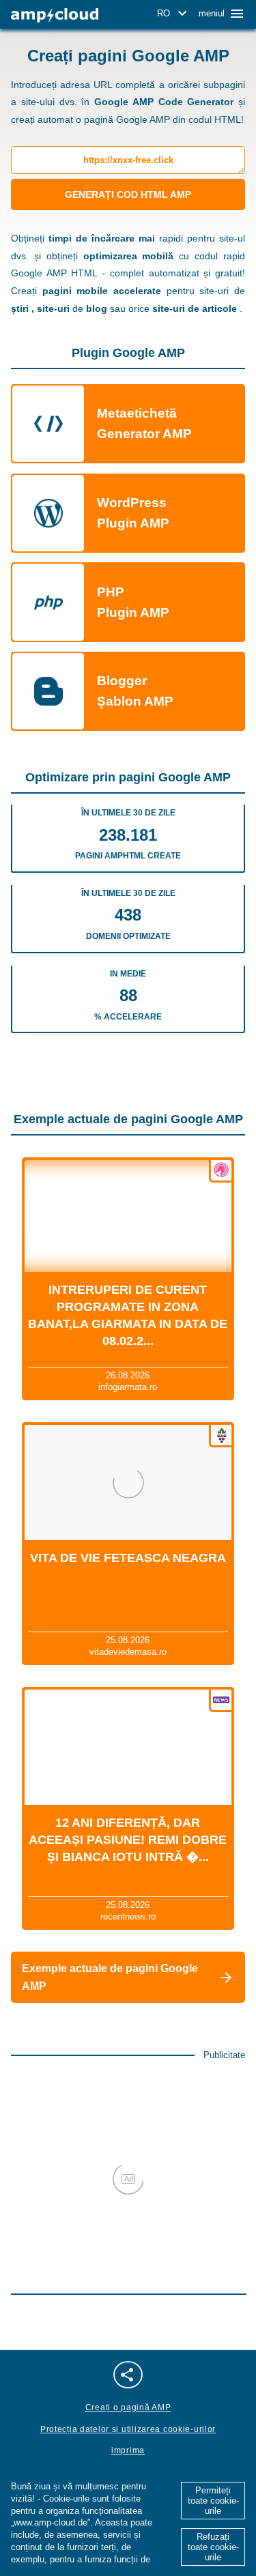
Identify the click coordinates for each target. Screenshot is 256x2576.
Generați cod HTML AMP (128, 194)
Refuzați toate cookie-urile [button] (213, 2547)
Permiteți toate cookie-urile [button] (213, 2501)
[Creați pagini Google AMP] (55, 15)
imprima (128, 2450)
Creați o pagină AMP (128, 2407)
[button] (174, 14)
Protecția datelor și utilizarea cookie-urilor (128, 2429)
